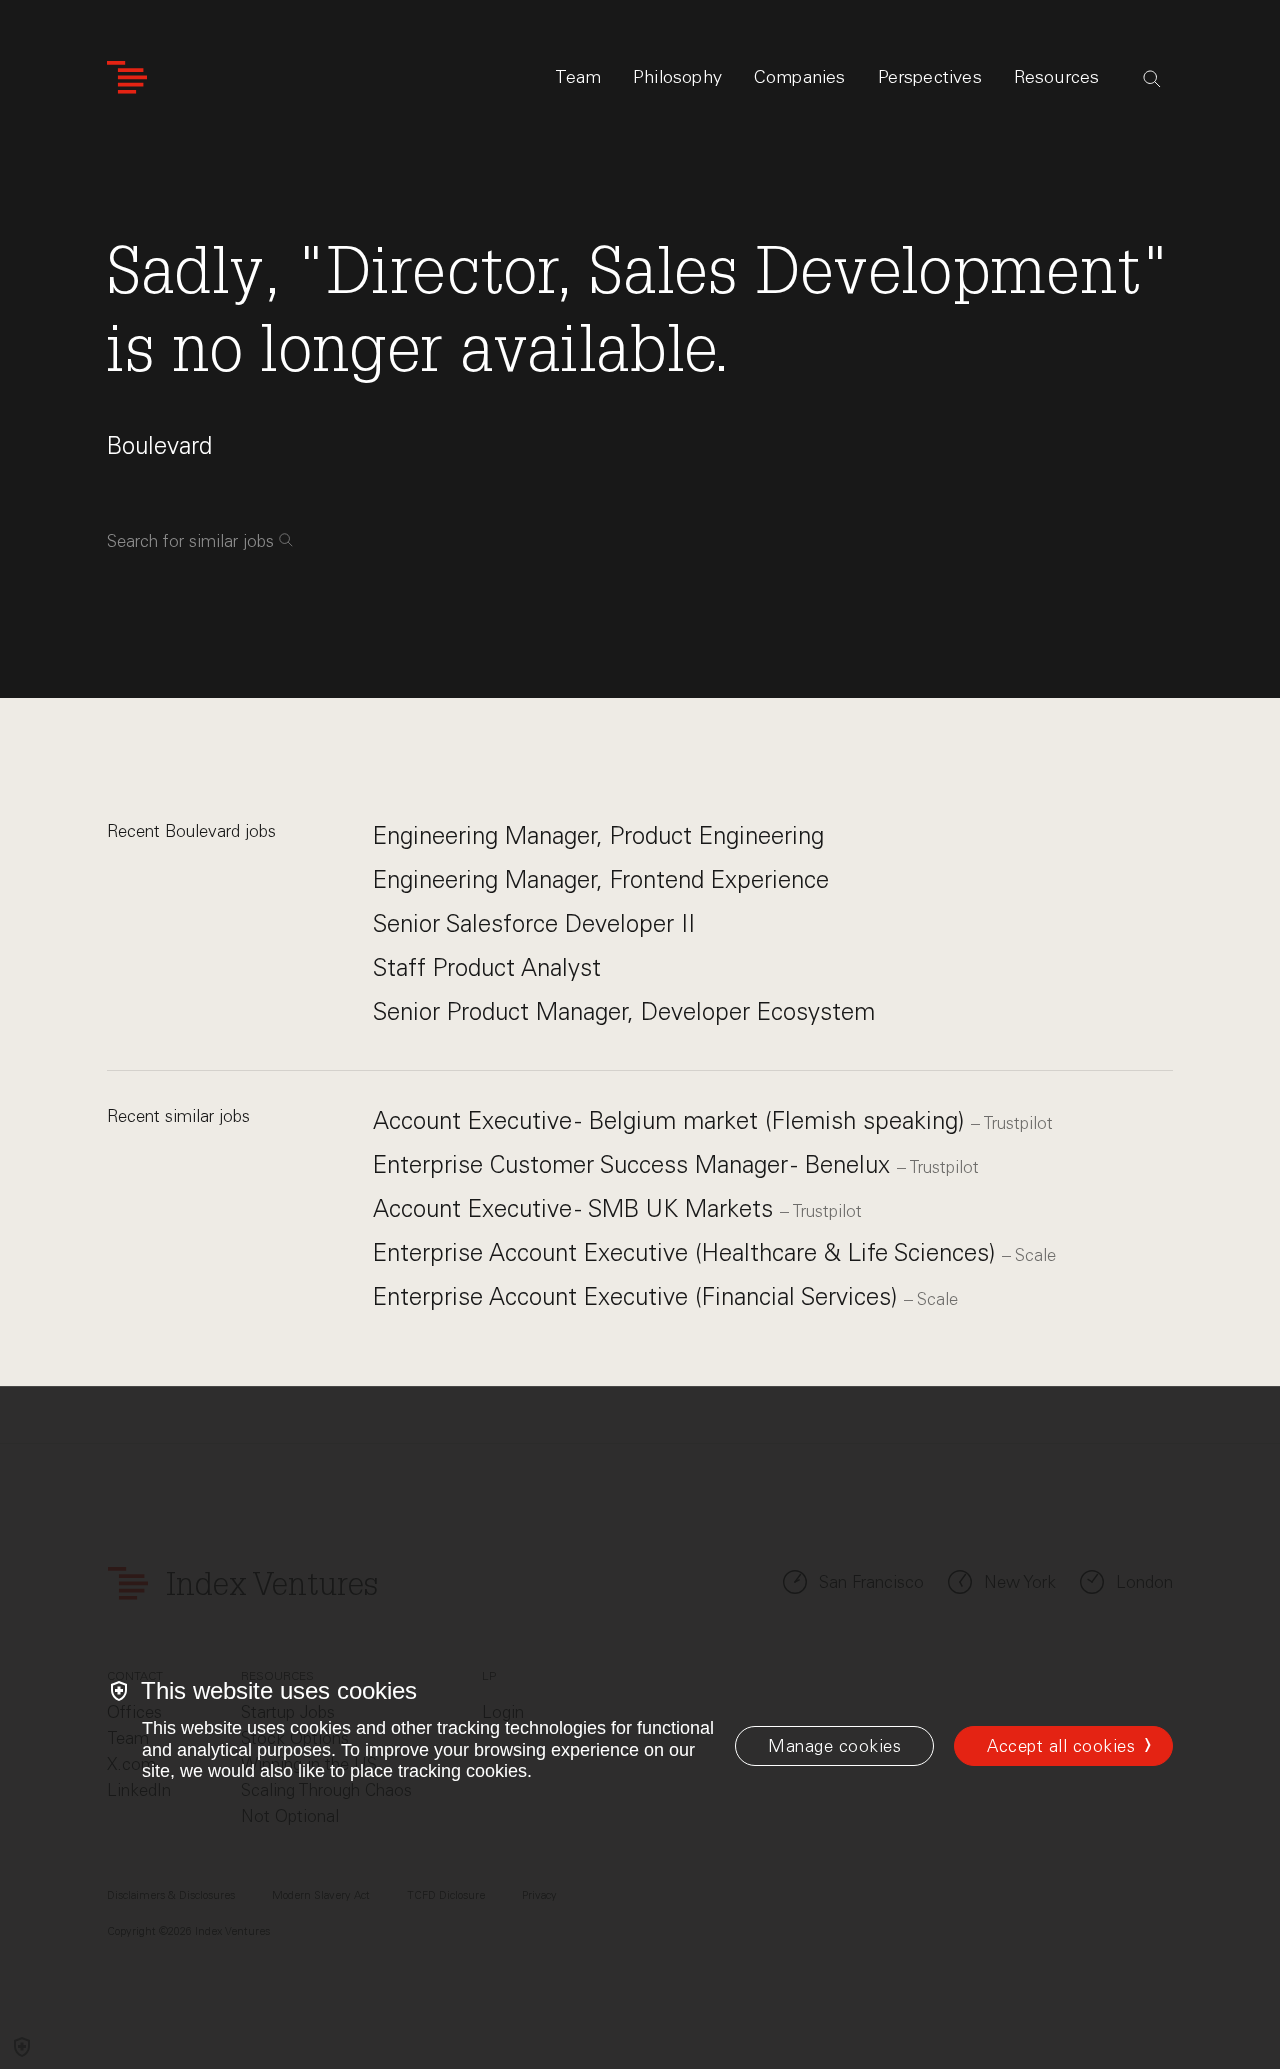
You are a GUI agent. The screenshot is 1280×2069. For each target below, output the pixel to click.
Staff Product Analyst (487, 967)
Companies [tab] (800, 77)
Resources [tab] (1057, 77)
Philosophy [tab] (677, 77)
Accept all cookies (1061, 1746)
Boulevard (159, 445)
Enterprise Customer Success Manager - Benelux (635, 1164)
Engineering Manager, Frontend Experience (601, 879)
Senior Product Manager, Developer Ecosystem (624, 1011)
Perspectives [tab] (930, 77)
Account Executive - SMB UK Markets (576, 1208)
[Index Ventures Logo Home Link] (127, 77)
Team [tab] (578, 77)
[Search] (1152, 79)
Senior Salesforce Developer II (534, 923)
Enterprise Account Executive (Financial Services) (638, 1296)
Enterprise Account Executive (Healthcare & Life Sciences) (687, 1252)
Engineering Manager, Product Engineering (598, 835)
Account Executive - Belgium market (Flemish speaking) (672, 1120)
